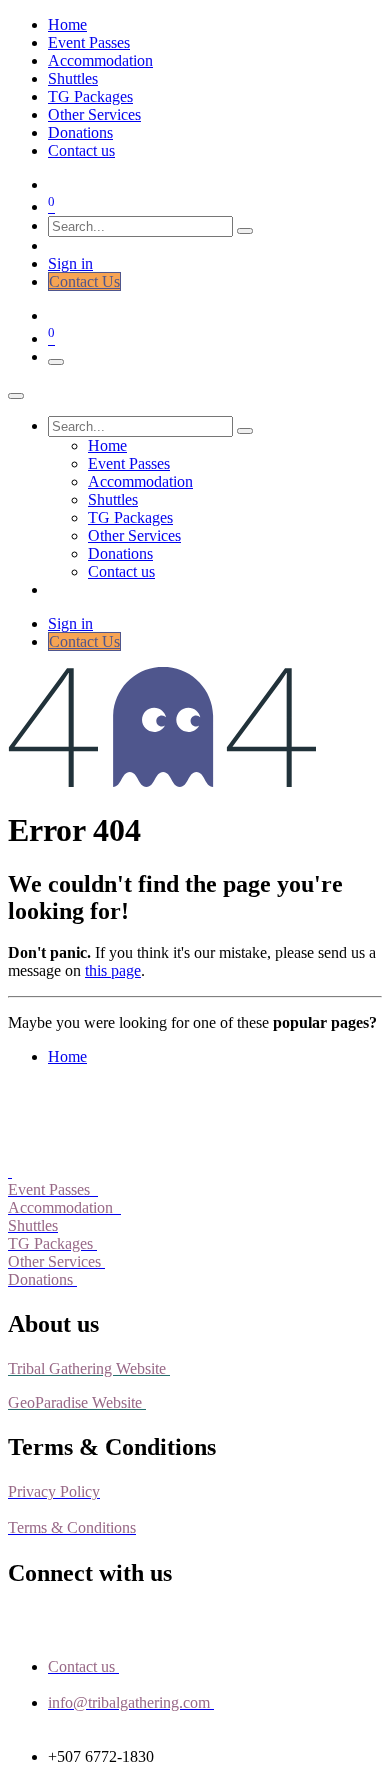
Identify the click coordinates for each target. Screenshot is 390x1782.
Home (67, 1056)
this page (113, 970)
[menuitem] (67, 24)
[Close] (16, 396)
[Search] (245, 231)
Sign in (70, 263)
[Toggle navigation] (56, 362)
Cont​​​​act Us (84, 281)
